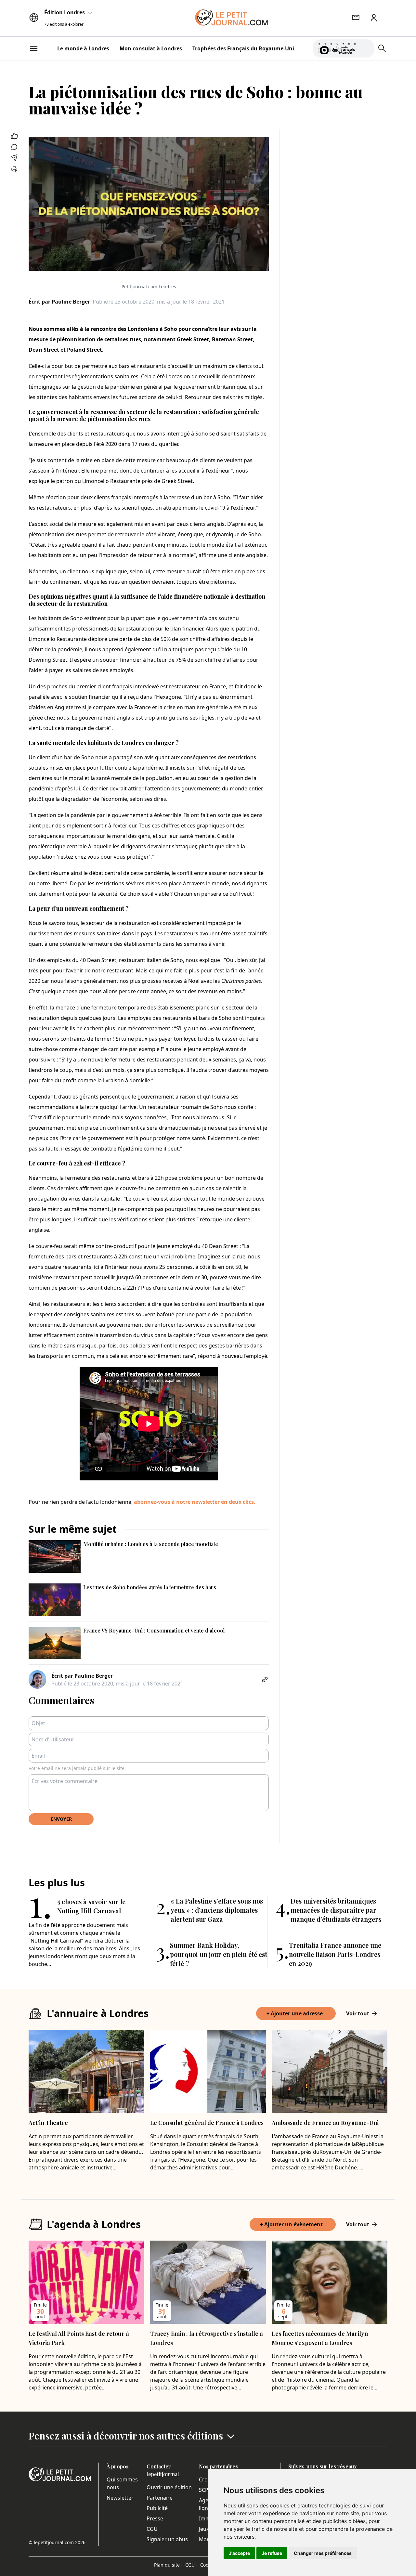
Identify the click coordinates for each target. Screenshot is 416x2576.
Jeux (204, 2529)
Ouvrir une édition (169, 2487)
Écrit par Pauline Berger (59, 302)
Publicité (157, 2508)
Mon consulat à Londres (151, 48)
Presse (155, 2518)
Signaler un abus (167, 2539)
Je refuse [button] (272, 2553)
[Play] (366, 48)
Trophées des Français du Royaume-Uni (243, 48)
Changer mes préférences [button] (323, 2553)
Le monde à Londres (83, 48)
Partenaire (160, 2498)
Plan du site (168, 2565)
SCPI (204, 2490)
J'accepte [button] (239, 2553)
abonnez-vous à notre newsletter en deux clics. (195, 1502)
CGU (152, 2529)
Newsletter (120, 2498)
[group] (366, 47)
